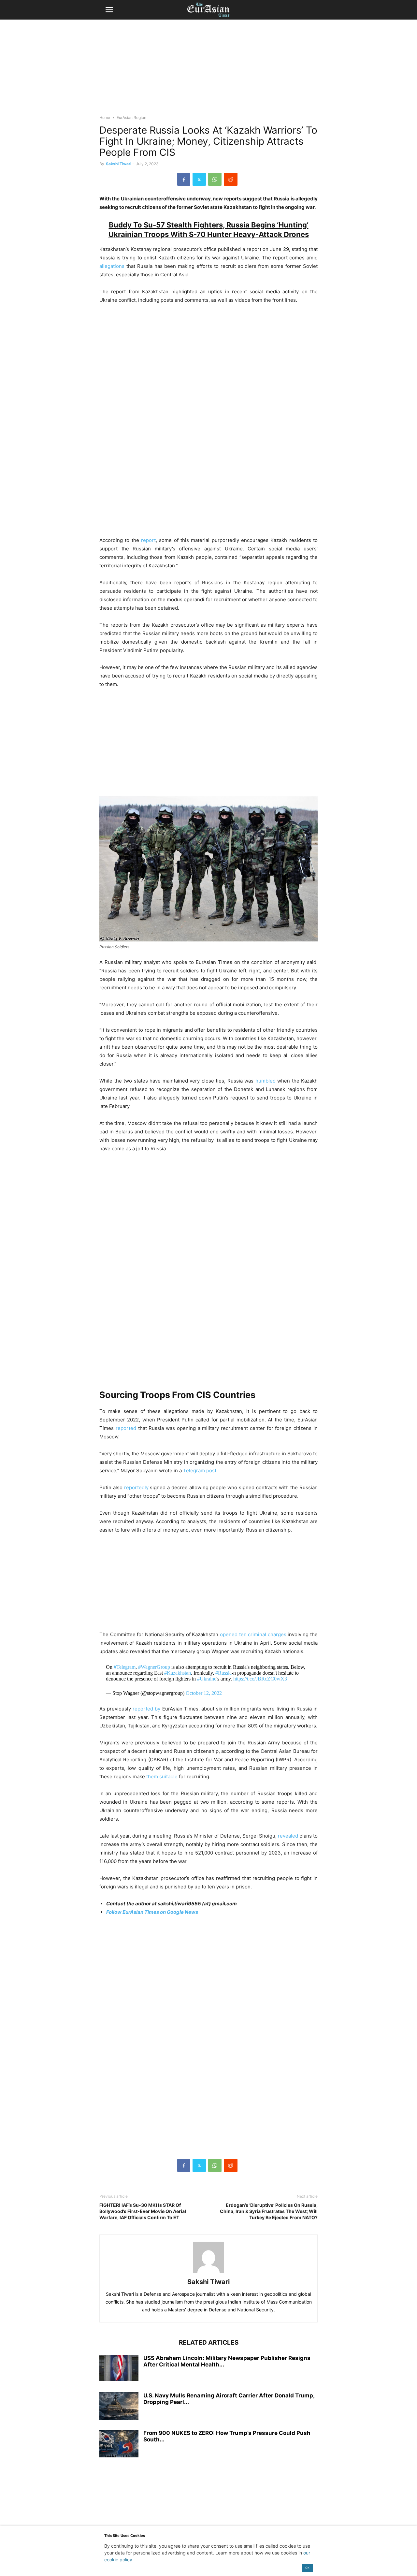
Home (105, 117)
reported (126, 1428)
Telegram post (200, 1470)
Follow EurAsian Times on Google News (152, 1912)
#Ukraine (207, 1679)
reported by (146, 1709)
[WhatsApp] (215, 179)
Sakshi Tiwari (119, 164)
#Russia (223, 1673)
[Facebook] (184, 179)
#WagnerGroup (154, 1667)
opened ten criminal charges (253, 1634)
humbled (266, 1081)
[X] (199, 179)
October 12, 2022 (204, 1693)
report (148, 540)
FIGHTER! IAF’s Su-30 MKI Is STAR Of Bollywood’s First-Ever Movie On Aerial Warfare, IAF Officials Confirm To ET (143, 2211)
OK (307, 2568)
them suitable (162, 1776)
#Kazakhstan (178, 1673)
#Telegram (125, 1667)
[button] (109, 10)
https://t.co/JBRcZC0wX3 (260, 1679)
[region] (208, 70)
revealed (288, 1836)
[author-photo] (208, 2273)
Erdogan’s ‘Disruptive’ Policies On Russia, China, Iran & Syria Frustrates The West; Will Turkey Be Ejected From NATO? (269, 2211)
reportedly (136, 1487)
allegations (112, 266)
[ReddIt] (231, 179)
